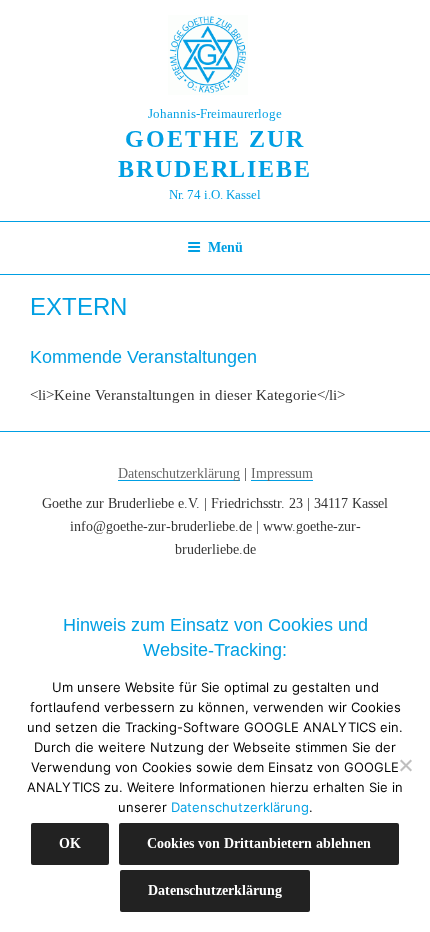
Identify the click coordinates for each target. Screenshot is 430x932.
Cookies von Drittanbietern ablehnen (259, 843)
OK (70, 843)
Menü (225, 247)
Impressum (282, 473)
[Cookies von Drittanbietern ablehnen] (405, 765)
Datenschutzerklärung (179, 473)
